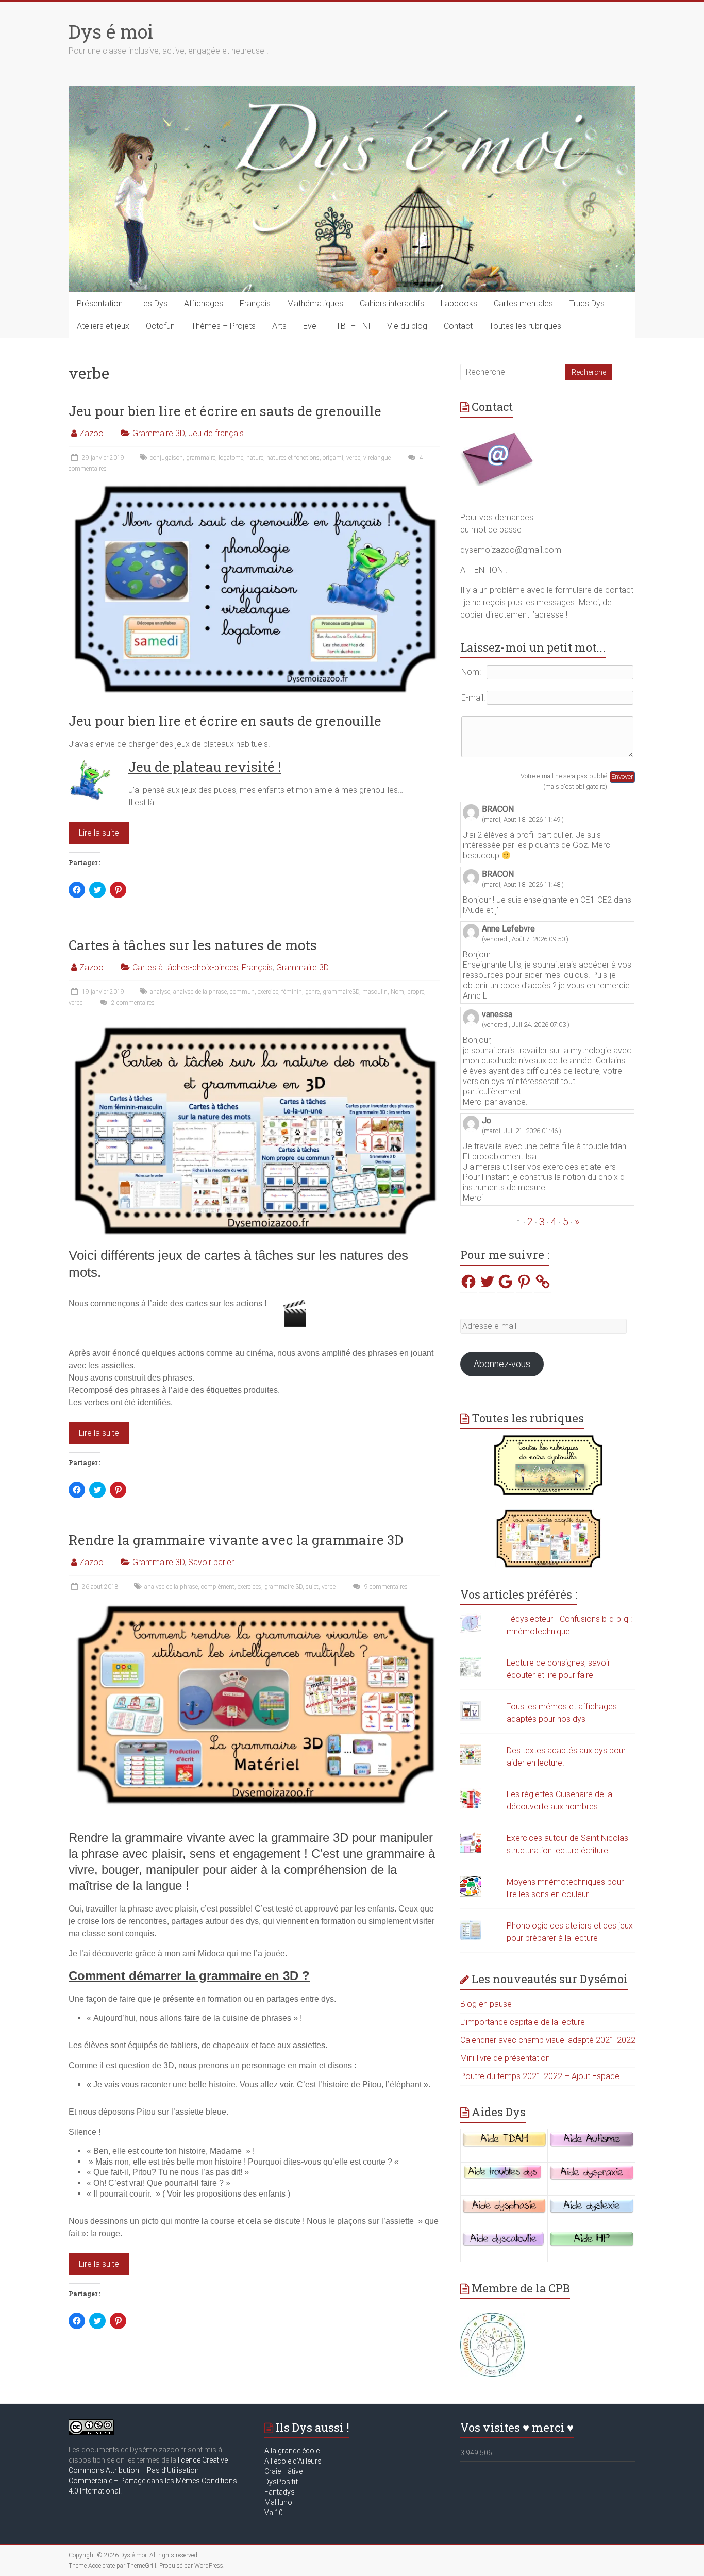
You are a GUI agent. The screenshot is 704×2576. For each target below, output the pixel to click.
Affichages (204, 303)
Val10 (274, 2513)
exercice (268, 992)
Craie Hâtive (283, 2471)
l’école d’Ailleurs (295, 2461)
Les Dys (153, 303)
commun (242, 992)
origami (333, 458)
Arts (279, 326)
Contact (458, 326)
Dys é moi (111, 31)
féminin (292, 992)
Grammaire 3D (158, 433)
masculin (375, 992)
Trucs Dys (587, 303)
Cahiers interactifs (392, 303)
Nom (397, 992)
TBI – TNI (353, 326)
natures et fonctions (293, 458)
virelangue (377, 458)
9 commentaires (385, 1587)
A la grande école (292, 2451)
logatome (231, 458)
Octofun (160, 326)
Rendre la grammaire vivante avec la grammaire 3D (236, 1540)
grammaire (201, 458)
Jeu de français (216, 433)
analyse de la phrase (200, 992)
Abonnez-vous (502, 1364)
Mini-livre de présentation (505, 2058)
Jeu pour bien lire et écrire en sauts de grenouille (225, 411)
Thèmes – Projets (223, 326)
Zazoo (91, 433)
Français (255, 303)
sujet (312, 1587)
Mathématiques (315, 303)
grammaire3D (341, 992)
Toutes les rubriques (525, 326)
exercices (249, 1587)
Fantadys (281, 2492)
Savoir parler (211, 1562)
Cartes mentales (523, 303)
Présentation (100, 303)
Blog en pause (486, 2004)
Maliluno (278, 2502)
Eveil (311, 326)
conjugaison (166, 458)
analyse (160, 992)
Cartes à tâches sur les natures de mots (193, 945)
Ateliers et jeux (103, 326)
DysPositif (283, 2482)
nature (255, 458)
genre (312, 992)
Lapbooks (459, 303)
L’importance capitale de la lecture (523, 2022)
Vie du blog (407, 326)
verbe (353, 458)
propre (416, 992)
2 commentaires (132, 1003)
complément (218, 1587)
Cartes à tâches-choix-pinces (185, 967)
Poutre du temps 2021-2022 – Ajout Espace (540, 2076)
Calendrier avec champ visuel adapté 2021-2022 (548, 2040)
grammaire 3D (283, 1587)
